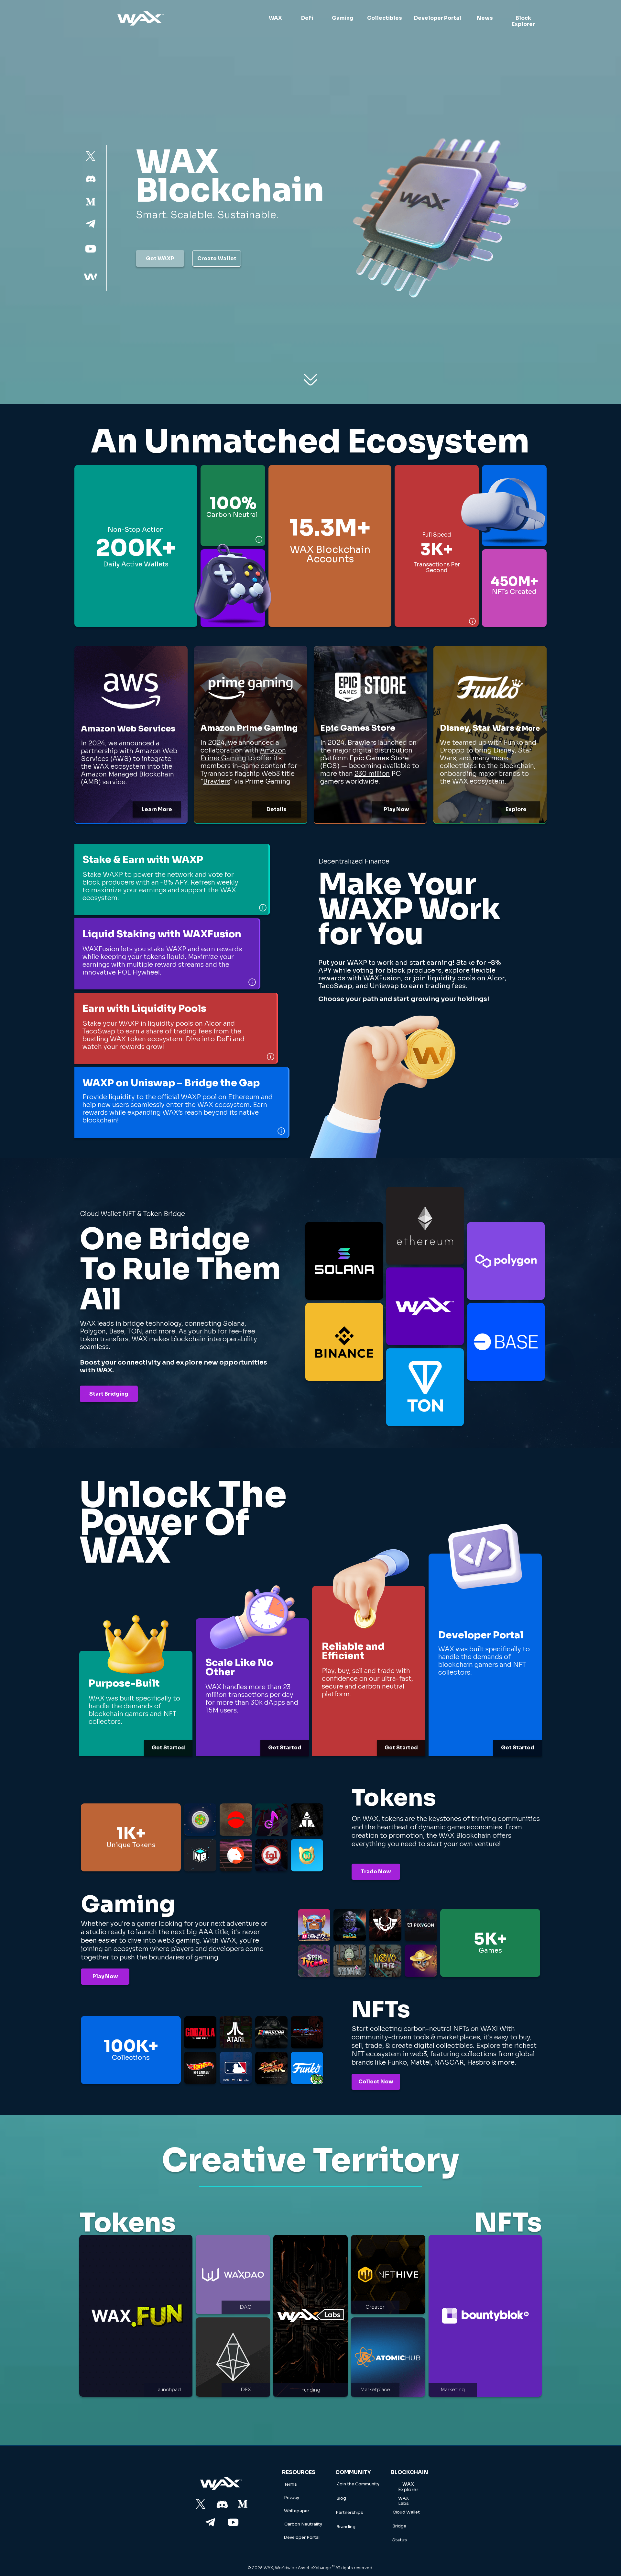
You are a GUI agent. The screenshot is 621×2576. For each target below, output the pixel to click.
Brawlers (217, 781)
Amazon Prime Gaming (243, 754)
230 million (372, 774)
